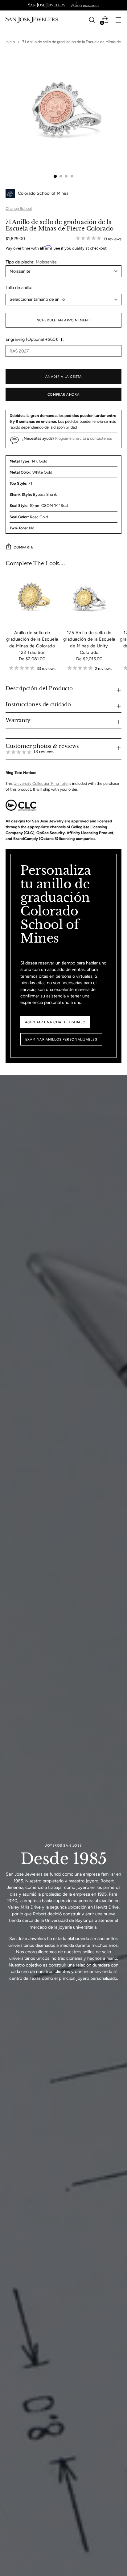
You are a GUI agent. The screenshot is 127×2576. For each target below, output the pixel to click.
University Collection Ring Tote (41, 783)
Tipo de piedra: (31, 262)
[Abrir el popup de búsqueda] (92, 20)
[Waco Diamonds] (85, 5)
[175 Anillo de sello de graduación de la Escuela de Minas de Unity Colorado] (89, 598)
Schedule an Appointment (64, 320)
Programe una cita (71, 438)
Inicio (10, 42)
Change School (19, 208)
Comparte (23, 547)
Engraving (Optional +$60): (32, 339)
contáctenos (101, 438)
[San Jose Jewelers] (47, 5)
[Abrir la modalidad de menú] (118, 20)
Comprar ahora (63, 394)
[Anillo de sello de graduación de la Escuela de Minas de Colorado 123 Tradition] (32, 598)
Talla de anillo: (19, 287)
